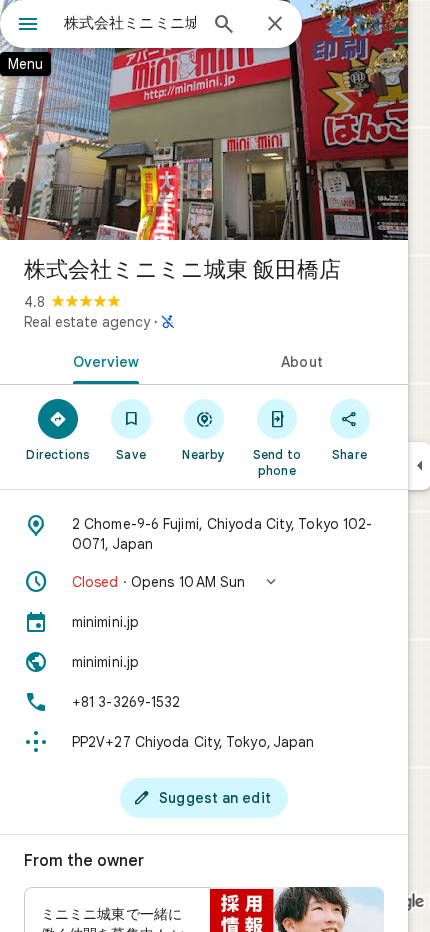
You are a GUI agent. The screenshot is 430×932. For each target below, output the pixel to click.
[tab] (102, 360)
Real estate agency (87, 322)
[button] (204, 582)
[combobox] (130, 23)
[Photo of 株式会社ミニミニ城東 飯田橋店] (204, 120)
